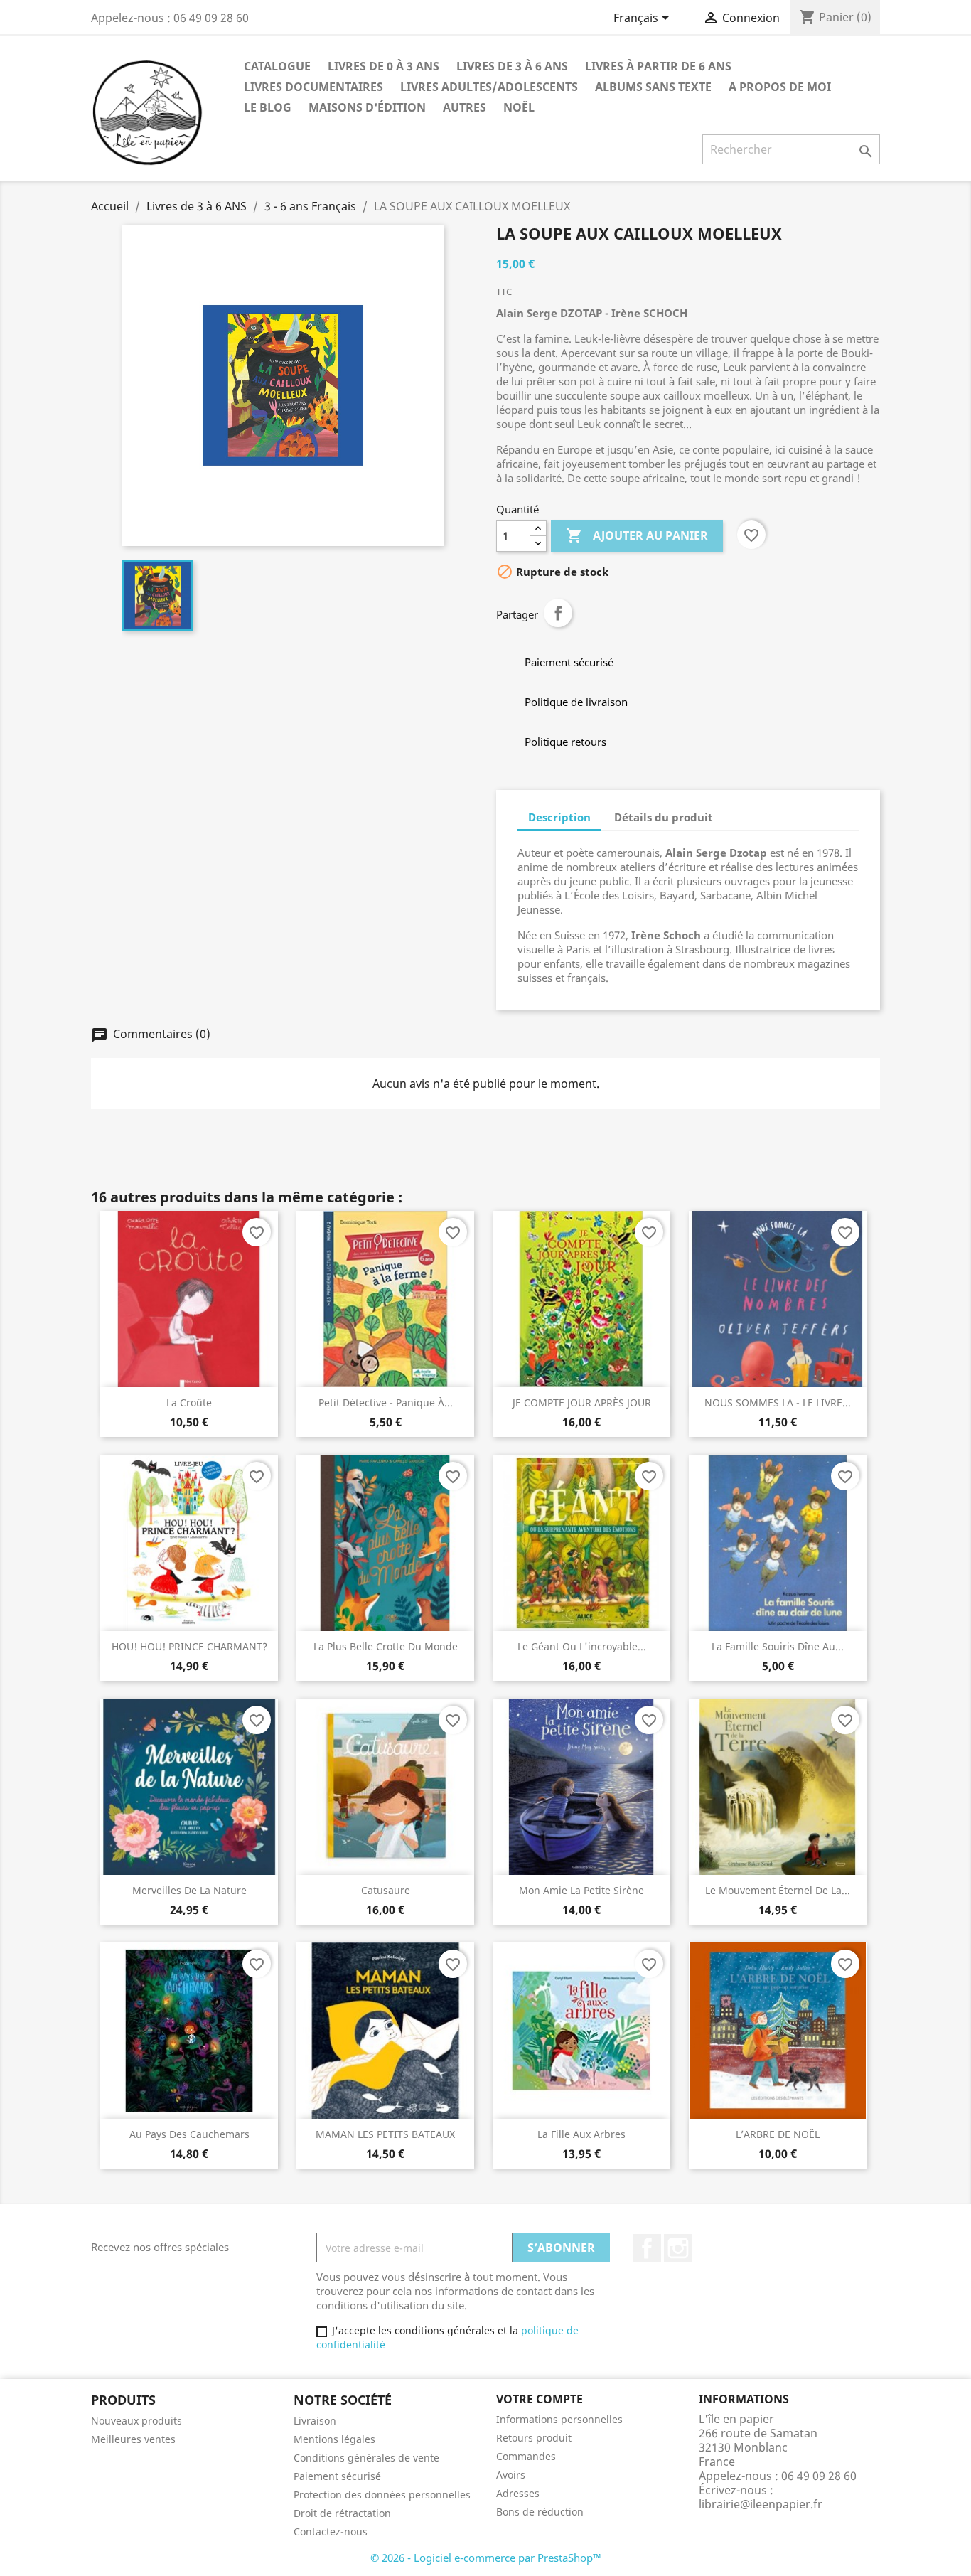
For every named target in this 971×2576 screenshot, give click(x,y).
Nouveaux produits (136, 2421)
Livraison (315, 2421)
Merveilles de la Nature (189, 1890)
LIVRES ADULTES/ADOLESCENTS (489, 87)
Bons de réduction (540, 2512)
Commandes (526, 2456)
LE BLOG (268, 107)
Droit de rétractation (342, 2513)
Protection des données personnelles (382, 2495)
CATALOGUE (277, 66)
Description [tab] (559, 817)
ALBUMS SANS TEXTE (653, 87)
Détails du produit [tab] (664, 817)
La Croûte (189, 1402)
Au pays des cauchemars (189, 2134)
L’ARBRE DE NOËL (778, 2134)
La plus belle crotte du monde (386, 1646)
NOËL (519, 107)
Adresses (518, 2493)
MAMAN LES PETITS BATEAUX (385, 2134)
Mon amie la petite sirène (581, 1890)
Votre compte (540, 2399)
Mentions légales (334, 2439)
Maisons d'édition (367, 107)
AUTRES (465, 107)
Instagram (678, 2248)
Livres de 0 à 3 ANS (383, 66)
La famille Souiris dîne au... (778, 1646)
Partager (558, 613)
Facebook (647, 2248)
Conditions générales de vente (366, 2458)
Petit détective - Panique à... (386, 1402)
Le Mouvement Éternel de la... (778, 1890)
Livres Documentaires (313, 87)
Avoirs (511, 2475)
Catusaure (386, 1890)
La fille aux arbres (581, 2134)
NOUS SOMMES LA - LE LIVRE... (778, 1402)
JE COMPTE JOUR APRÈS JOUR (582, 1402)
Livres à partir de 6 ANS (658, 66)
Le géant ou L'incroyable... (582, 1646)
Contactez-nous (331, 2532)
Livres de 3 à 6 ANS (512, 66)
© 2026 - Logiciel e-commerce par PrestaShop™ (486, 2558)
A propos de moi (780, 87)
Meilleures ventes (133, 2439)
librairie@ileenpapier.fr (761, 2504)
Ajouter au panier (637, 535)
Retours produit (534, 2438)
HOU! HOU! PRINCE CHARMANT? (189, 1646)
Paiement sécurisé (337, 2476)
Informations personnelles (559, 2419)
